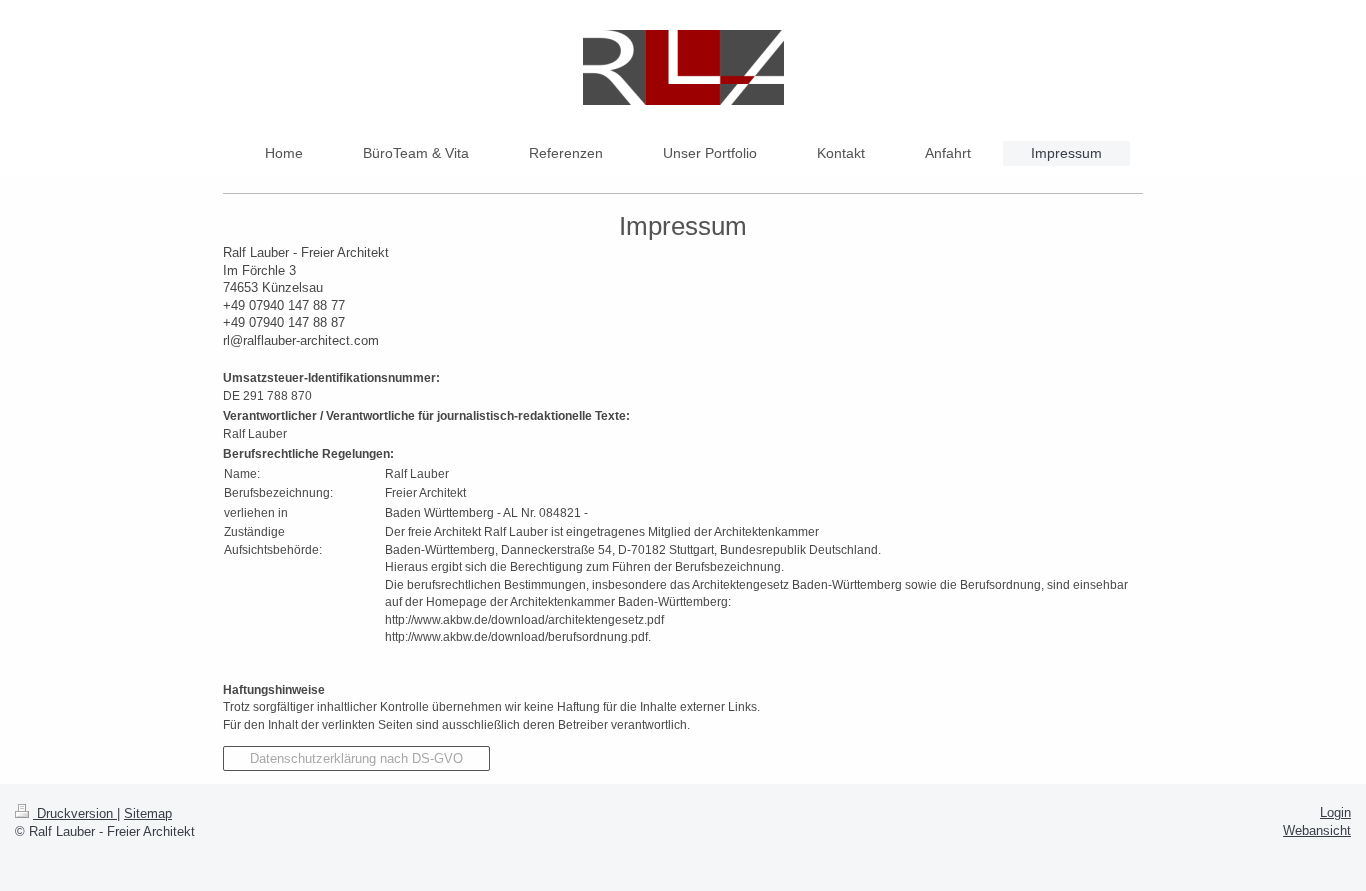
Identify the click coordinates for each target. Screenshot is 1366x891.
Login (1335, 812)
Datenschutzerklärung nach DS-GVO (356, 758)
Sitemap (148, 813)
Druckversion (75, 813)
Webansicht (1317, 830)
